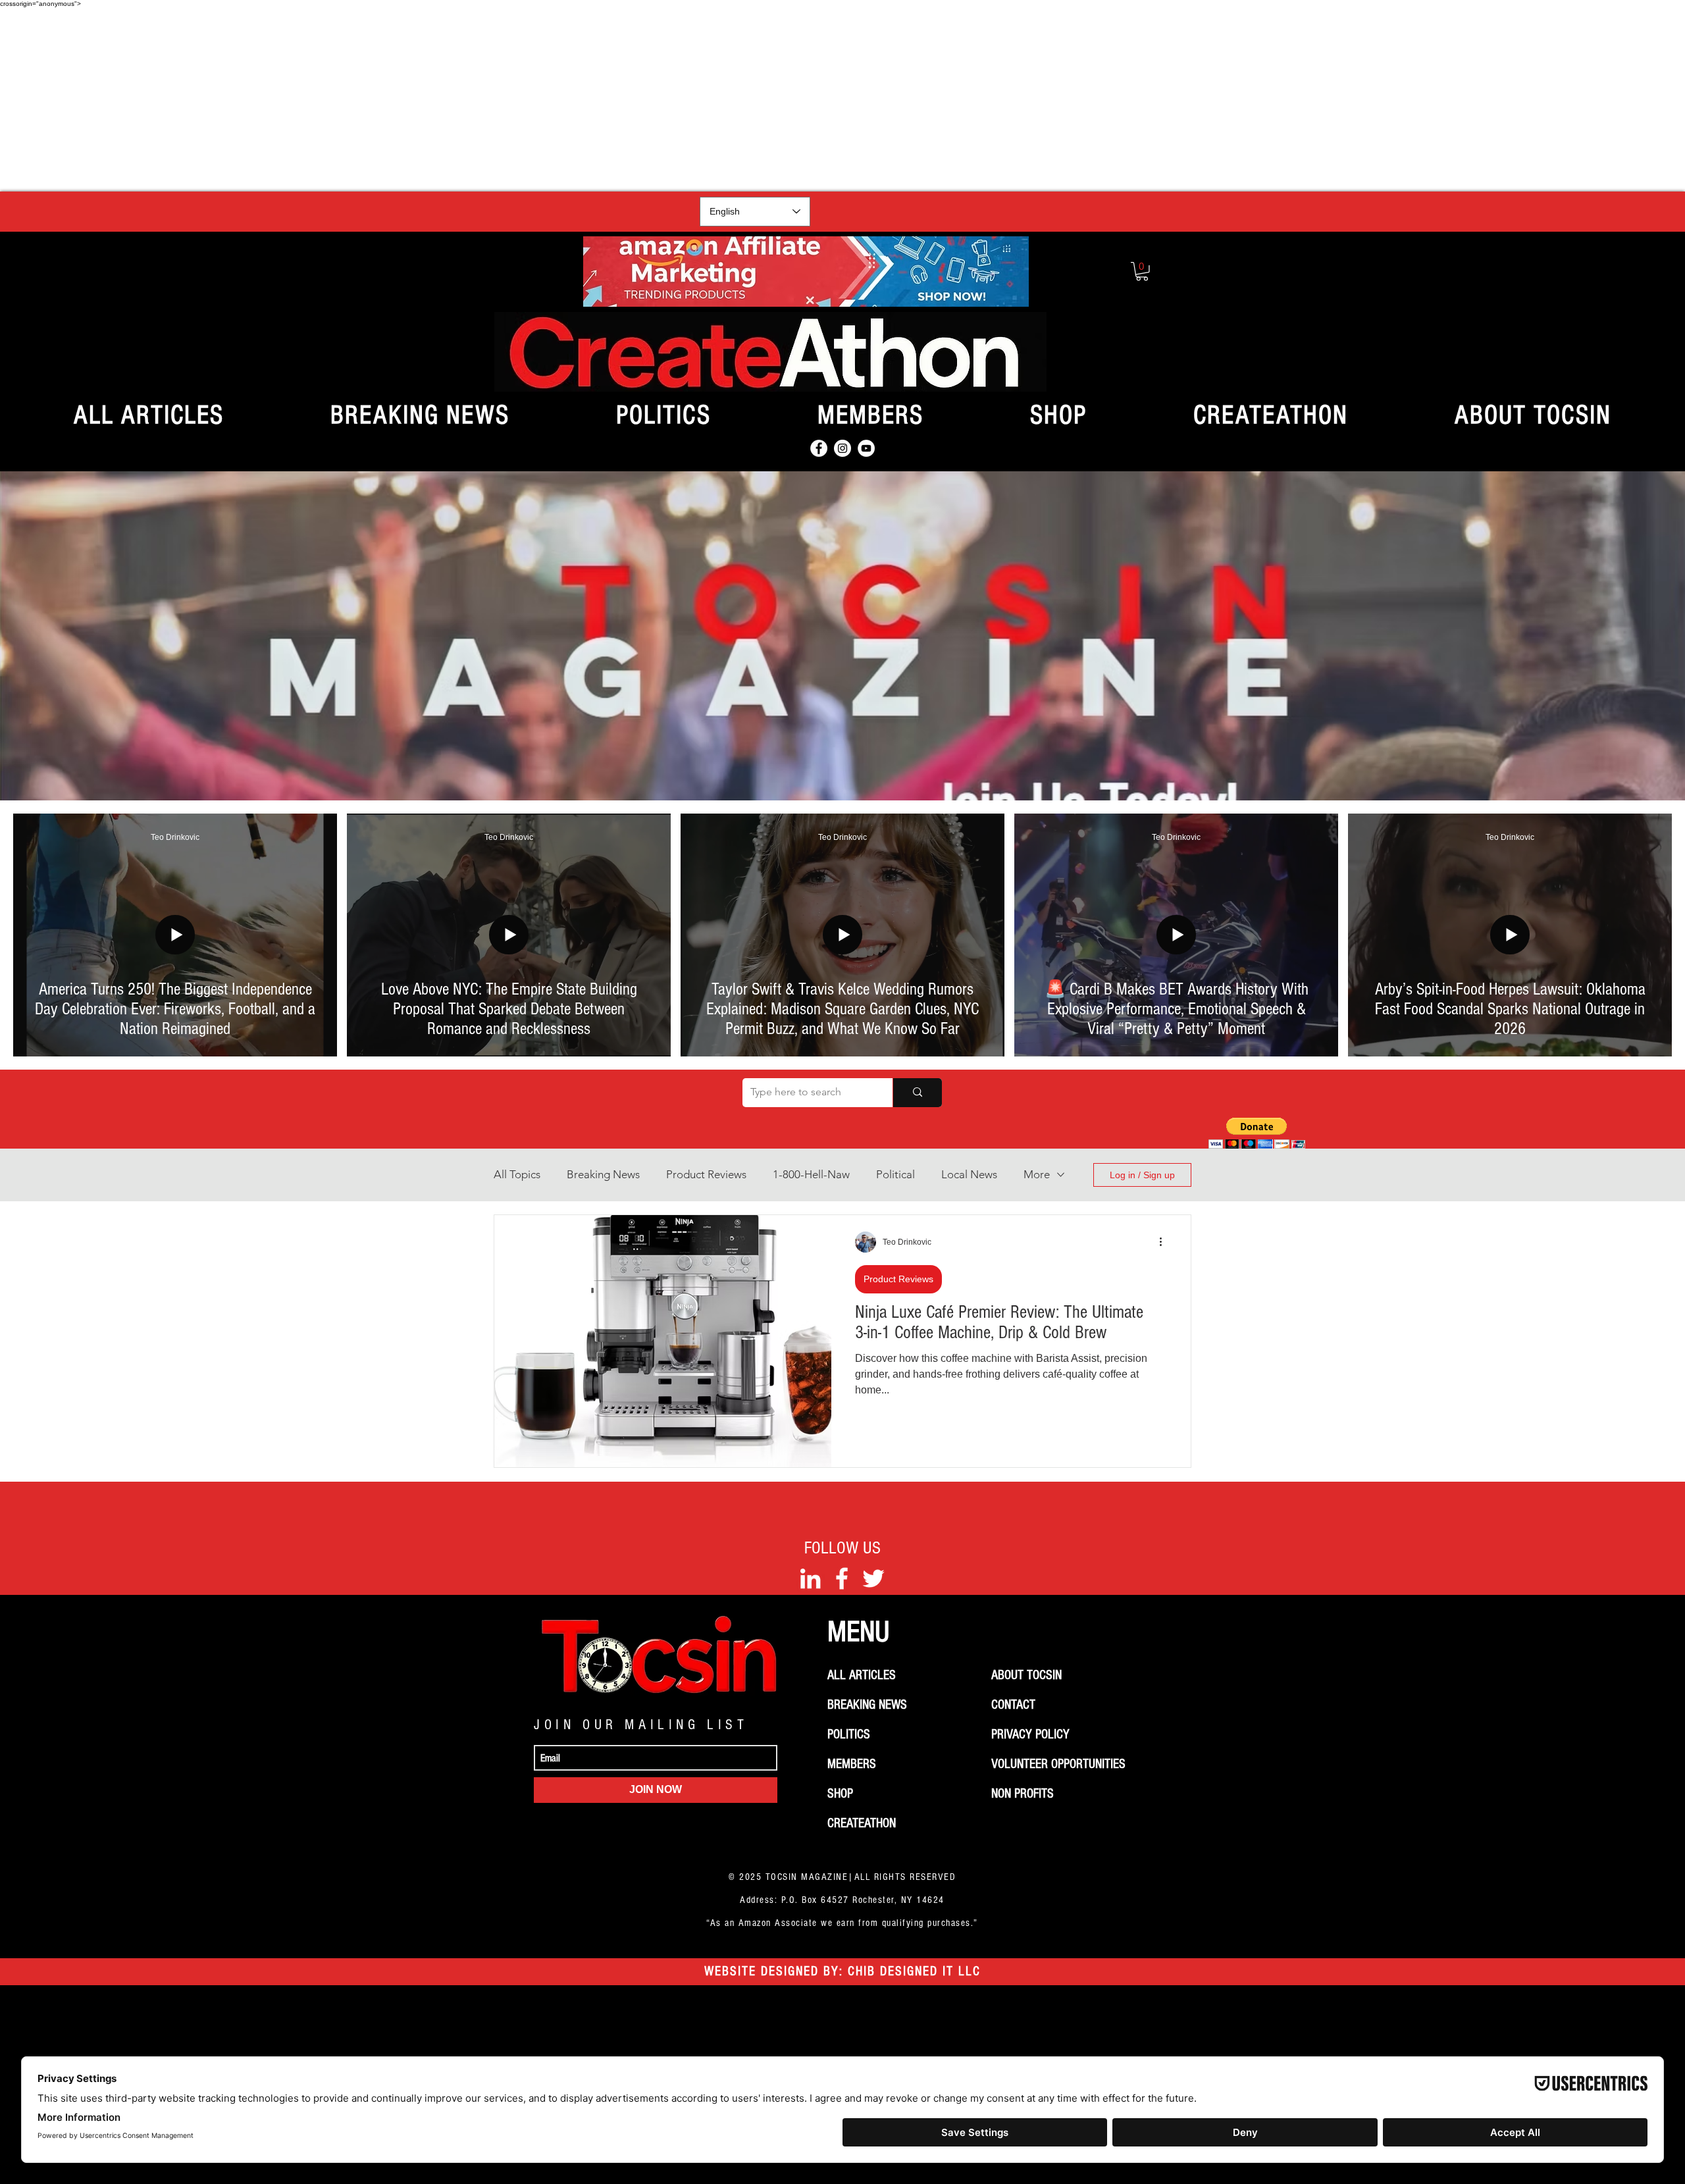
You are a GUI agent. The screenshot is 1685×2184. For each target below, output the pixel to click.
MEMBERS (852, 1764)
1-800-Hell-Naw (811, 1174)
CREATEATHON (862, 1823)
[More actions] (1165, 1242)
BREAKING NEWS (867, 1705)
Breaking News (603, 1174)
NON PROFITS (1023, 1794)
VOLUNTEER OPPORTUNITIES (1058, 1764)
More (1037, 1174)
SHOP (840, 1794)
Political (895, 1174)
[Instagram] (842, 448)
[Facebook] (819, 448)
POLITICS (849, 1734)
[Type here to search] (917, 1093)
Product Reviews (706, 1174)
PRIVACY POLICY (1030, 1734)
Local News (969, 1174)
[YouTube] (866, 448)
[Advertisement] (842, 99)
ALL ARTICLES (862, 1675)
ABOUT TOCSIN (1026, 1675)
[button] (1142, 272)
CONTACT (1013, 1705)
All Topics (517, 1174)
